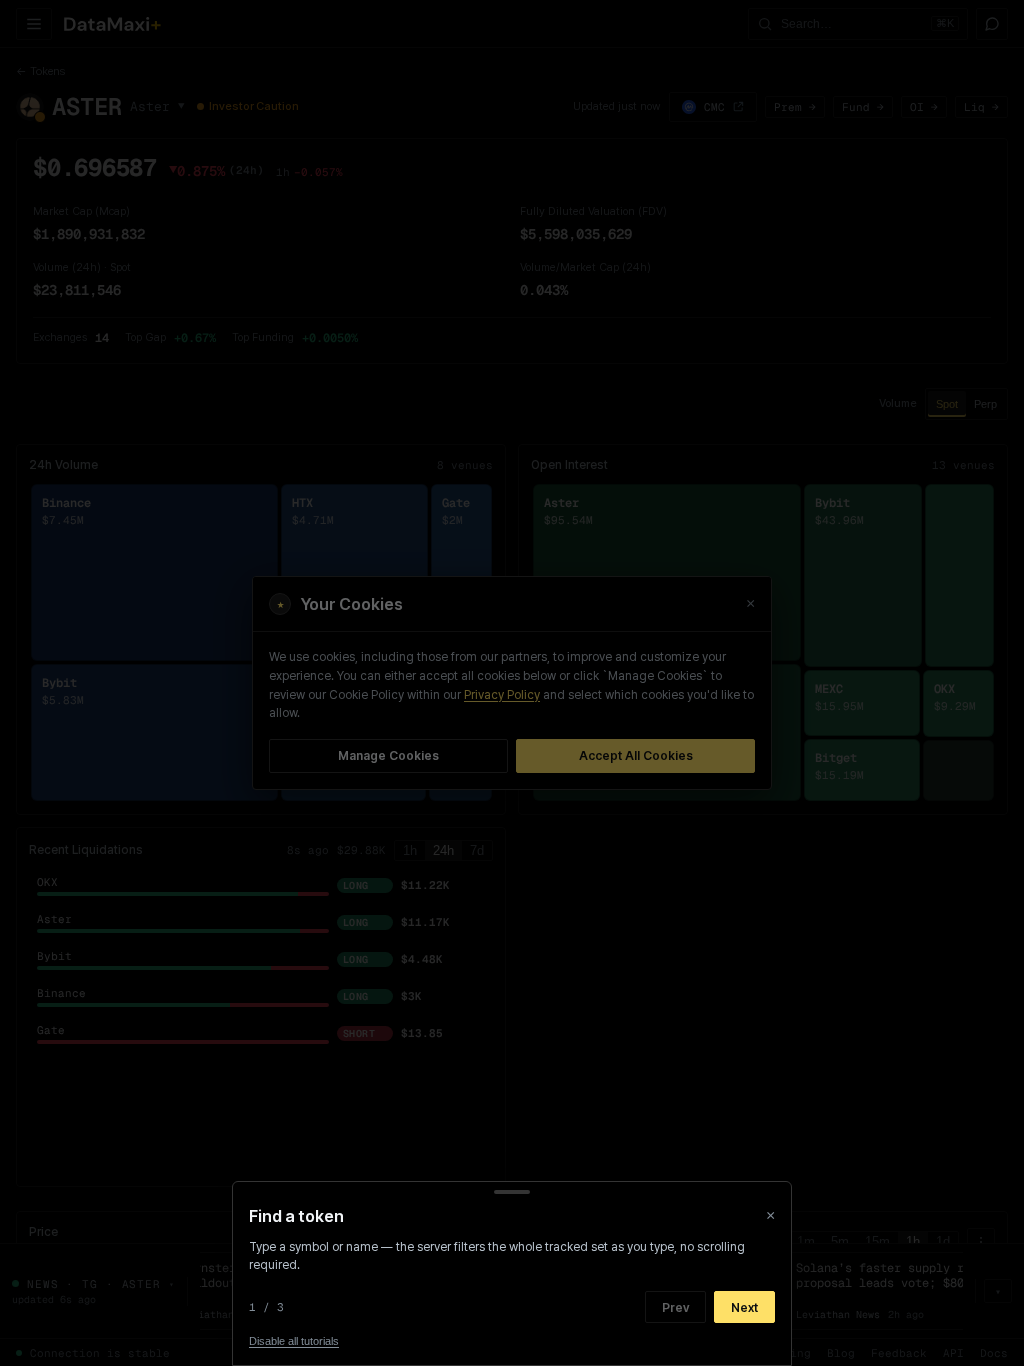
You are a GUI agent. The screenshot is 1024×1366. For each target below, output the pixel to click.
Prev (675, 1307)
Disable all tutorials (294, 1341)
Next (744, 1307)
